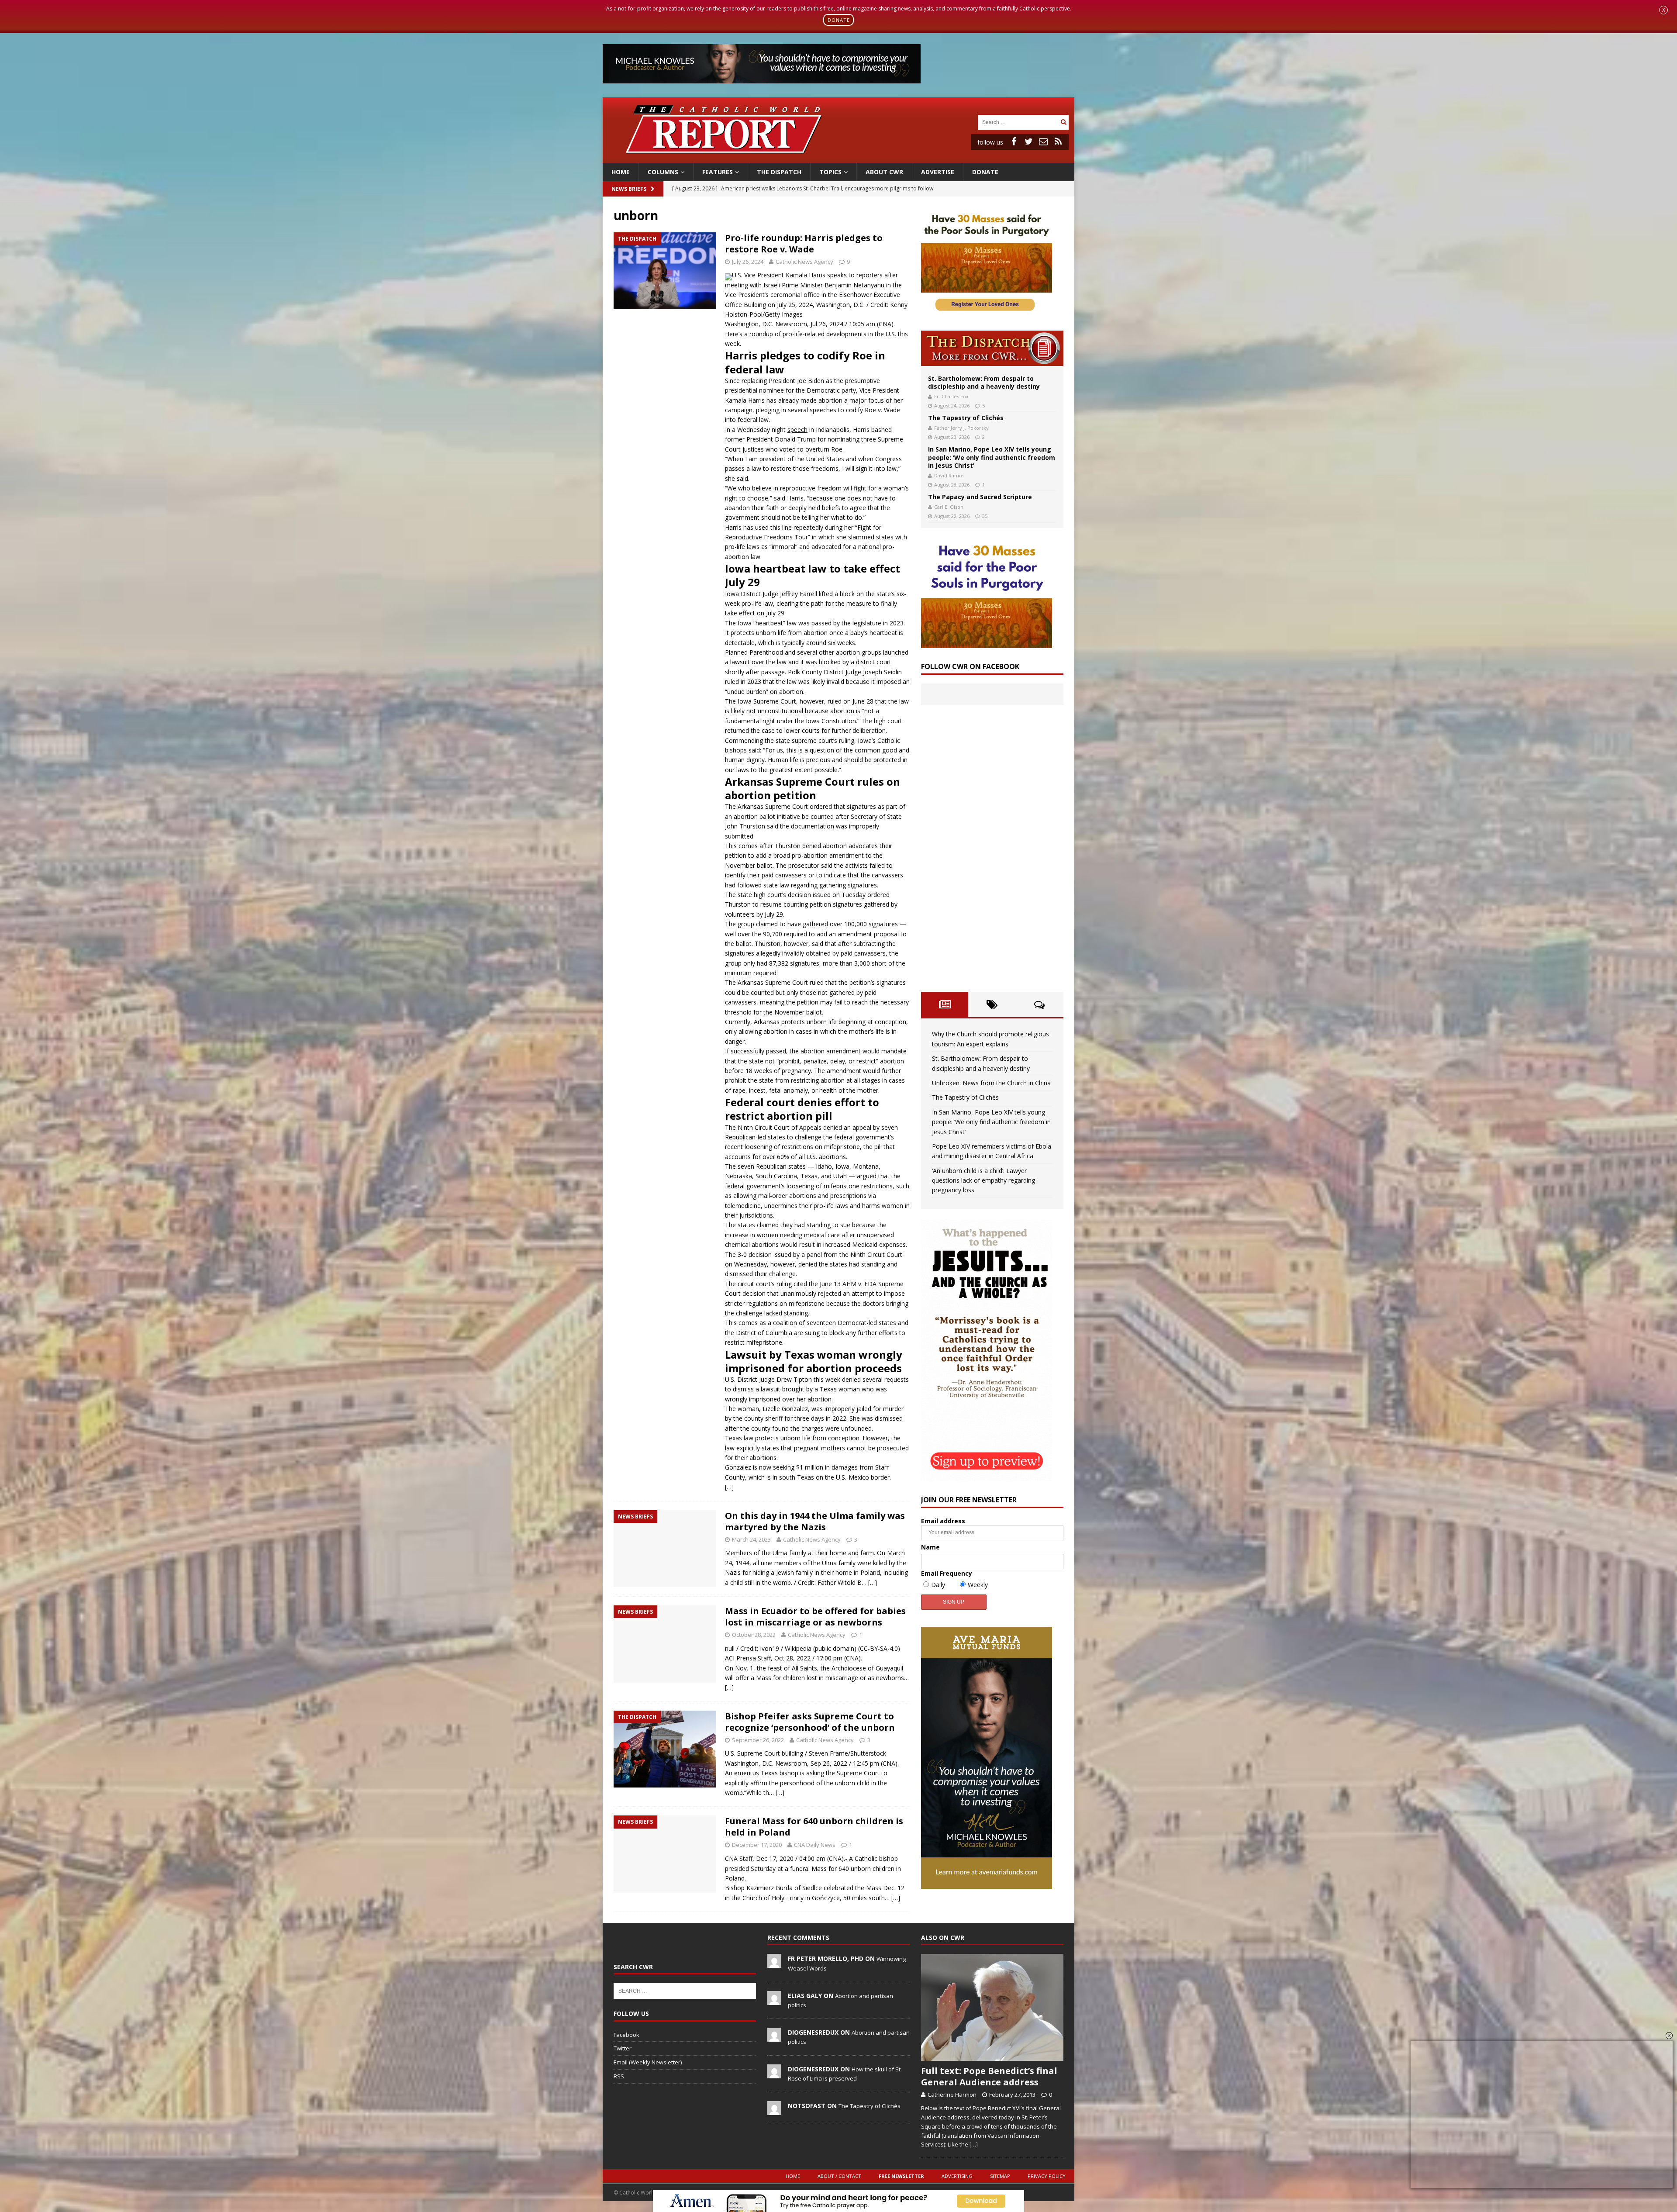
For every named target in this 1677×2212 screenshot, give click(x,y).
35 (985, 516)
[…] (729, 1487)
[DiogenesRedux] (774, 2037)
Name (930, 1547)
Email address (943, 1521)
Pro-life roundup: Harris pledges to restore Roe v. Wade (804, 243)
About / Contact (839, 2176)
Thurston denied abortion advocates (826, 846)
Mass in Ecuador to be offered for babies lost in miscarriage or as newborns (815, 1617)
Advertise (938, 172)
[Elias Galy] (774, 2000)
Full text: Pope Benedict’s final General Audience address (989, 2076)
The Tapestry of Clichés (966, 418)
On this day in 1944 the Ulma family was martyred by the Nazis (815, 1521)
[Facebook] (1014, 141)
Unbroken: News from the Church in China (991, 1083)
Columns (663, 172)
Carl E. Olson (949, 507)
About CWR (884, 172)
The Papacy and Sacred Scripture (980, 497)
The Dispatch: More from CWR (992, 348)
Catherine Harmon (952, 2095)
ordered (821, 806)
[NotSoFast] (774, 2110)
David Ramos (949, 475)
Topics (830, 172)
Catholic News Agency (804, 262)
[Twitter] (1028, 141)
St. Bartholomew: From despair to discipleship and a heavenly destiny (984, 382)
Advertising (957, 2176)
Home (621, 172)
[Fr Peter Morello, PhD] (774, 1964)
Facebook (626, 2035)
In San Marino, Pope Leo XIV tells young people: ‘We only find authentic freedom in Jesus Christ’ (992, 457)
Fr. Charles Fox (951, 396)
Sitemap (1000, 2176)
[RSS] (1058, 141)
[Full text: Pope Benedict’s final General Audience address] (992, 2007)
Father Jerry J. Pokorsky (961, 428)
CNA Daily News (815, 1845)
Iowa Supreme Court (766, 701)
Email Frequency (947, 1573)
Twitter (623, 2048)
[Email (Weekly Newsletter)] (1043, 141)
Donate (985, 172)
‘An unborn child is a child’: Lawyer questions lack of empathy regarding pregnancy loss (983, 1180)
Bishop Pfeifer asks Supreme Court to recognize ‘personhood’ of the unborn (810, 1722)
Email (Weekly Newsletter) (648, 2062)
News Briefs (629, 189)
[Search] (1063, 122)
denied (833, 1127)
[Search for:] (1018, 122)
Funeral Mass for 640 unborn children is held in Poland (814, 1827)
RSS (619, 2076)
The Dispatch (779, 172)
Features (718, 172)
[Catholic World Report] (838, 157)
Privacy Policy (1047, 2176)
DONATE (839, 20)
